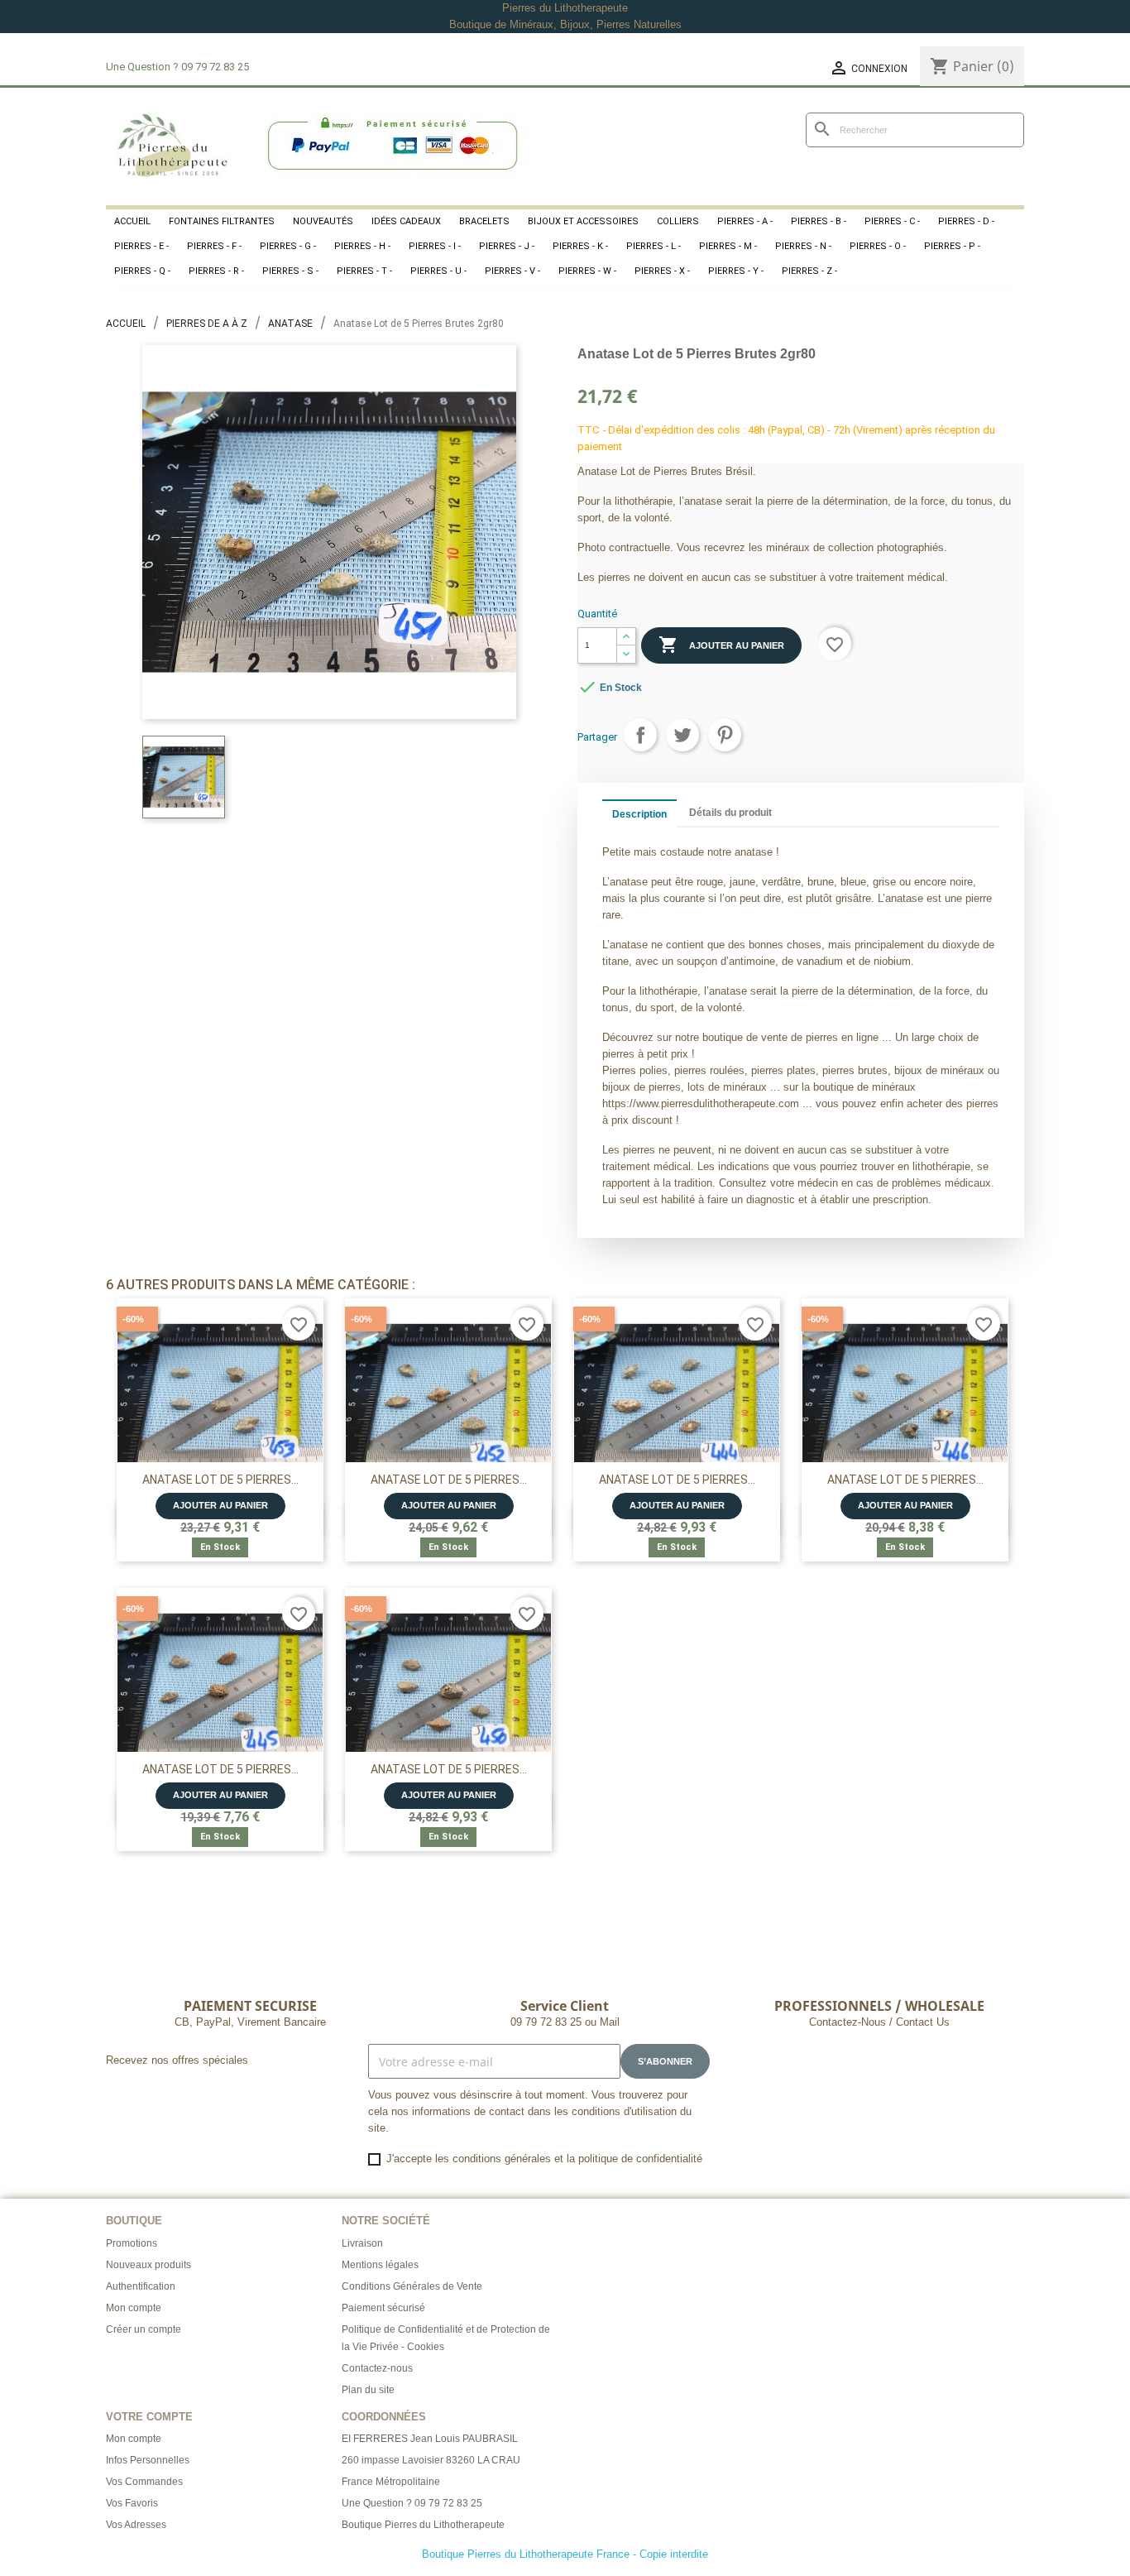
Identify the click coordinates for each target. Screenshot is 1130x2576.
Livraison (362, 2243)
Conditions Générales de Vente (412, 2286)
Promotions (132, 2243)
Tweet (682, 735)
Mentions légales (380, 2265)
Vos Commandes (144, 2482)
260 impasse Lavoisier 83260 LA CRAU (431, 2460)
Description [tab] (639, 814)
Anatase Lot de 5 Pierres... (220, 1480)
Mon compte (134, 2308)
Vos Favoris (132, 2503)
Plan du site (368, 2390)
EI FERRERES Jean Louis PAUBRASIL (430, 2439)
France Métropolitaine (391, 2482)
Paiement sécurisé (383, 2308)
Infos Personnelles (148, 2460)
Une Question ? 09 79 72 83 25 (412, 2503)
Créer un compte (144, 2329)
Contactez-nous (377, 2368)
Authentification (141, 2286)
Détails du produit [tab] (730, 813)
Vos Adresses (136, 2525)
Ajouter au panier (721, 645)
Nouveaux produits (148, 2265)
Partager (640, 735)
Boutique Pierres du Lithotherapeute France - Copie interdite (565, 2554)
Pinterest (725, 735)
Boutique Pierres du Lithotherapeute (423, 2525)
